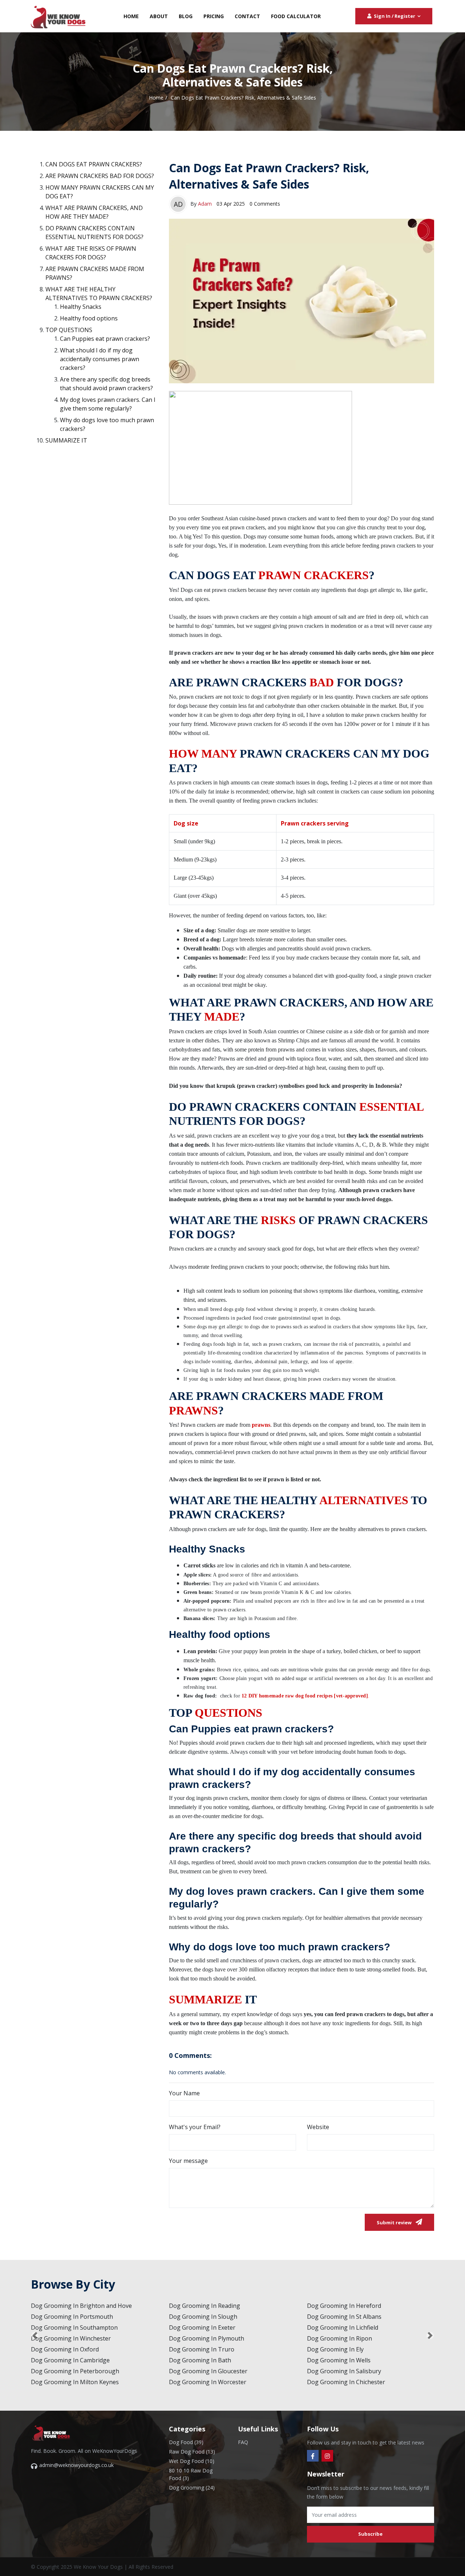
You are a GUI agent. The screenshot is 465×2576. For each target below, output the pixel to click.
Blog (186, 16)
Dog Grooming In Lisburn (342, 2327)
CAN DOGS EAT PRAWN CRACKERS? (94, 164)
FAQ (243, 2442)
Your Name (184, 2093)
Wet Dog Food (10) (192, 2461)
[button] (35, 2335)
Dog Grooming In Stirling (203, 2317)
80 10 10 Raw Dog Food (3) (191, 2474)
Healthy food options (89, 318)
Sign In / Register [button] (395, 16)
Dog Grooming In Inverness (207, 2306)
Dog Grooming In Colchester (70, 2338)
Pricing (214, 16)
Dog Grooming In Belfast (341, 2306)
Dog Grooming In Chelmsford (71, 2327)
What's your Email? (195, 2127)
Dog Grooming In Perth (201, 2327)
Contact (247, 16)
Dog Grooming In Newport (206, 2360)
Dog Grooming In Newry (340, 2338)
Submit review (395, 2222)
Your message (188, 2161)
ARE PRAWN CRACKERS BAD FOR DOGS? (100, 176)
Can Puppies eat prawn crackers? (105, 339)
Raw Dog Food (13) (192, 2452)
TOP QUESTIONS (69, 330)
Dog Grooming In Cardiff (203, 2338)
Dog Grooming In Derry (339, 2317)
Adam (205, 204)
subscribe (370, 2534)
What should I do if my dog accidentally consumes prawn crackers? (100, 359)
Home (131, 16)
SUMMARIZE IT (66, 440)
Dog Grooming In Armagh (342, 2349)
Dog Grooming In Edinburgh (70, 2349)
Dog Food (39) (186, 2442)
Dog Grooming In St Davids (206, 2371)
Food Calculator (296, 16)
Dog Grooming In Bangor (204, 2382)
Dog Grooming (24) (192, 2488)
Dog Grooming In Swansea (205, 2349)
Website (318, 2127)
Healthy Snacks (81, 307)
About (159, 16)
